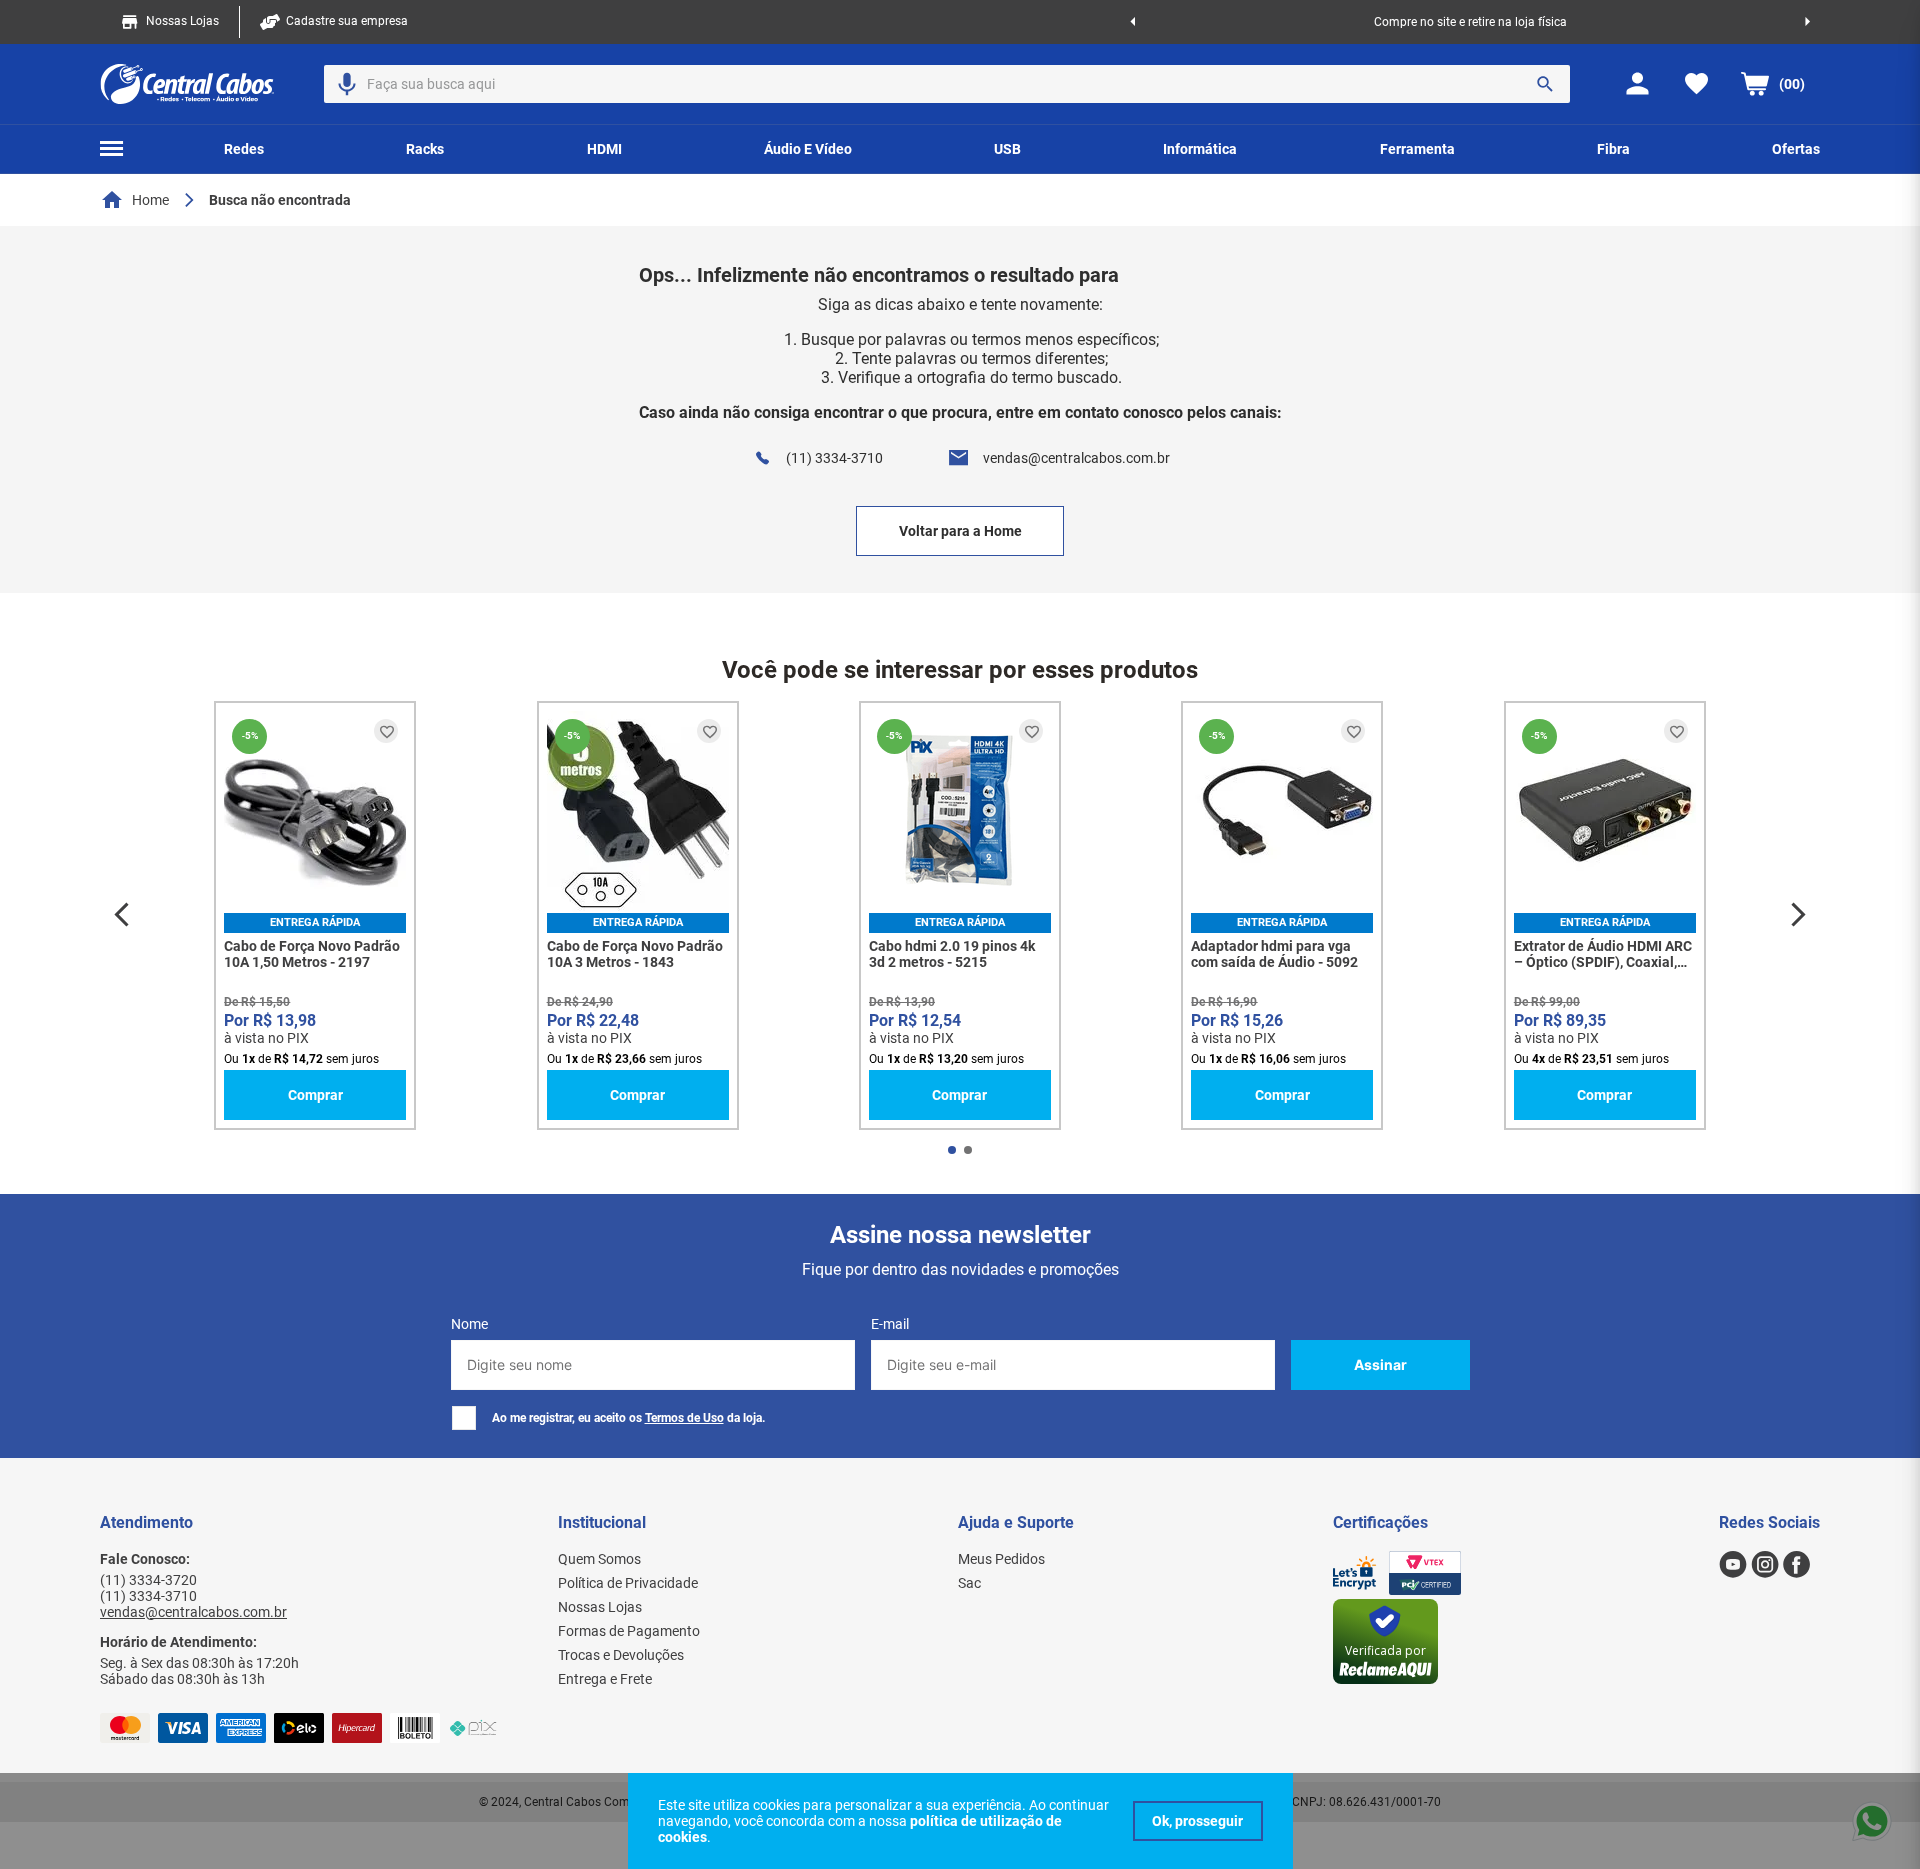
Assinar (1380, 1364)
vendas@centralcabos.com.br (1076, 458)
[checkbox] (464, 1418)
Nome (469, 1324)
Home (150, 200)
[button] (347, 84)
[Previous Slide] (1132, 22)
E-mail (890, 1324)
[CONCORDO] (1198, 1821)
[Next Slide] (1807, 22)
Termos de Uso (684, 1418)
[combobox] (947, 84)
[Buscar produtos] (1545, 84)
